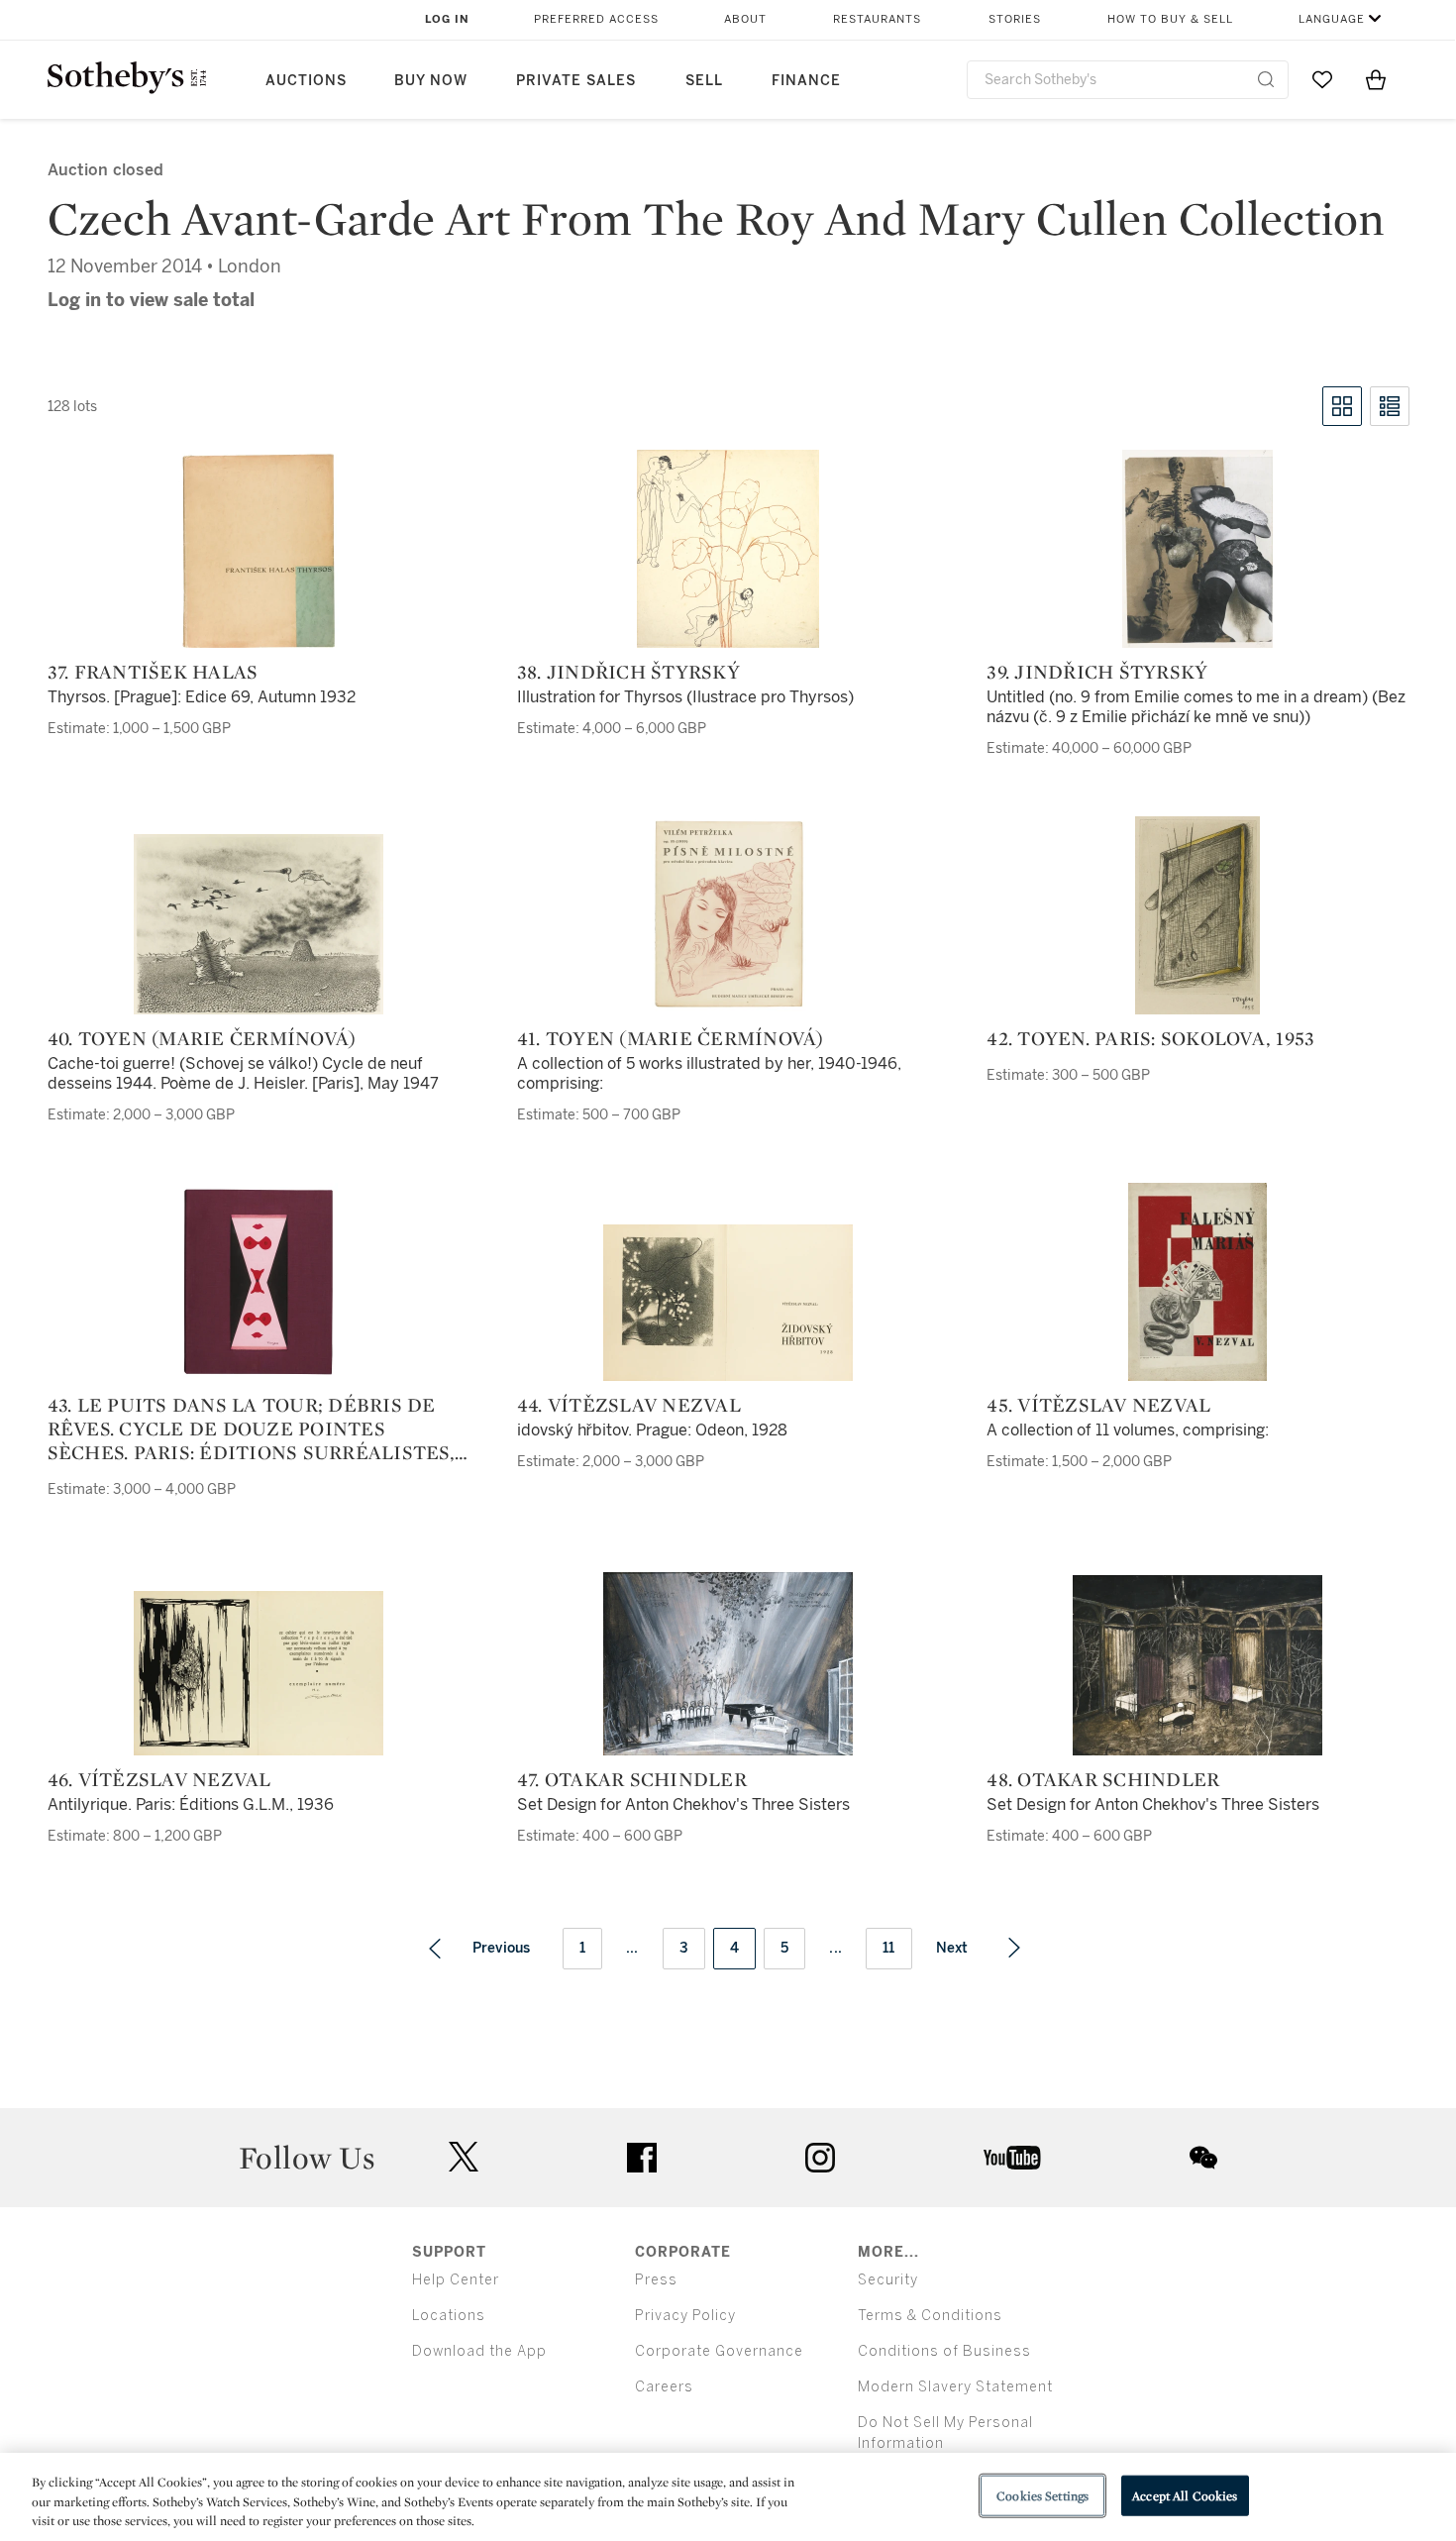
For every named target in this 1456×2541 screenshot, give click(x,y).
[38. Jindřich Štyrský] (728, 549)
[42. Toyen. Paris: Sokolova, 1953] (1197, 915)
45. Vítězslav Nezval (1098, 1405)
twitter (464, 2157)
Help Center (456, 2280)
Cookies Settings (1042, 2495)
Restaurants (877, 19)
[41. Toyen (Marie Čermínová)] (728, 915)
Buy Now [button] (431, 81)
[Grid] (1342, 406)
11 (889, 1948)
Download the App (479, 2351)
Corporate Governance (719, 2351)
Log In (447, 19)
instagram (820, 2158)
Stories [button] (1015, 19)
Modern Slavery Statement (955, 2387)
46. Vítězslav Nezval (159, 1779)
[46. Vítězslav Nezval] (259, 1673)
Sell (704, 81)
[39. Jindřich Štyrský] (1197, 549)
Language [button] (1332, 19)
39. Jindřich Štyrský (1097, 672)
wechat (1203, 2158)
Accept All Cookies (1185, 2495)
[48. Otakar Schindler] (1197, 1665)
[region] (728, 2497)
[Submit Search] (1266, 79)
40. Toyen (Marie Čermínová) (202, 1038)
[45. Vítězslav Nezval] (1197, 1282)
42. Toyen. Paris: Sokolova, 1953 (1150, 1038)
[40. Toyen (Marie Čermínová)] (259, 924)
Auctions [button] (306, 81)
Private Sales (576, 81)
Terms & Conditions (930, 2316)
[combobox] (1128, 80)
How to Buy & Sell (1170, 19)
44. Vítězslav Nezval (629, 1405)
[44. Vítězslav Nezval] (728, 1303)
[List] (1390, 406)
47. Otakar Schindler (632, 1779)
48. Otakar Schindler (1103, 1779)
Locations (449, 2316)
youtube (1012, 2158)
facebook (642, 2158)
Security (888, 2280)
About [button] (745, 19)
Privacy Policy (685, 2316)
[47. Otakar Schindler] (728, 1664)
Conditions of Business (944, 2351)
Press (656, 2280)
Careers (664, 2387)
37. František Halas (153, 672)
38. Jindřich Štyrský (628, 672)
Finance (806, 81)
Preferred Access (596, 19)
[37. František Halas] (259, 549)
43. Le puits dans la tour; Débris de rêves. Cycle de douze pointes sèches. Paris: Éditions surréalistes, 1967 (251, 1429)
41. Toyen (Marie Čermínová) (671, 1038)
